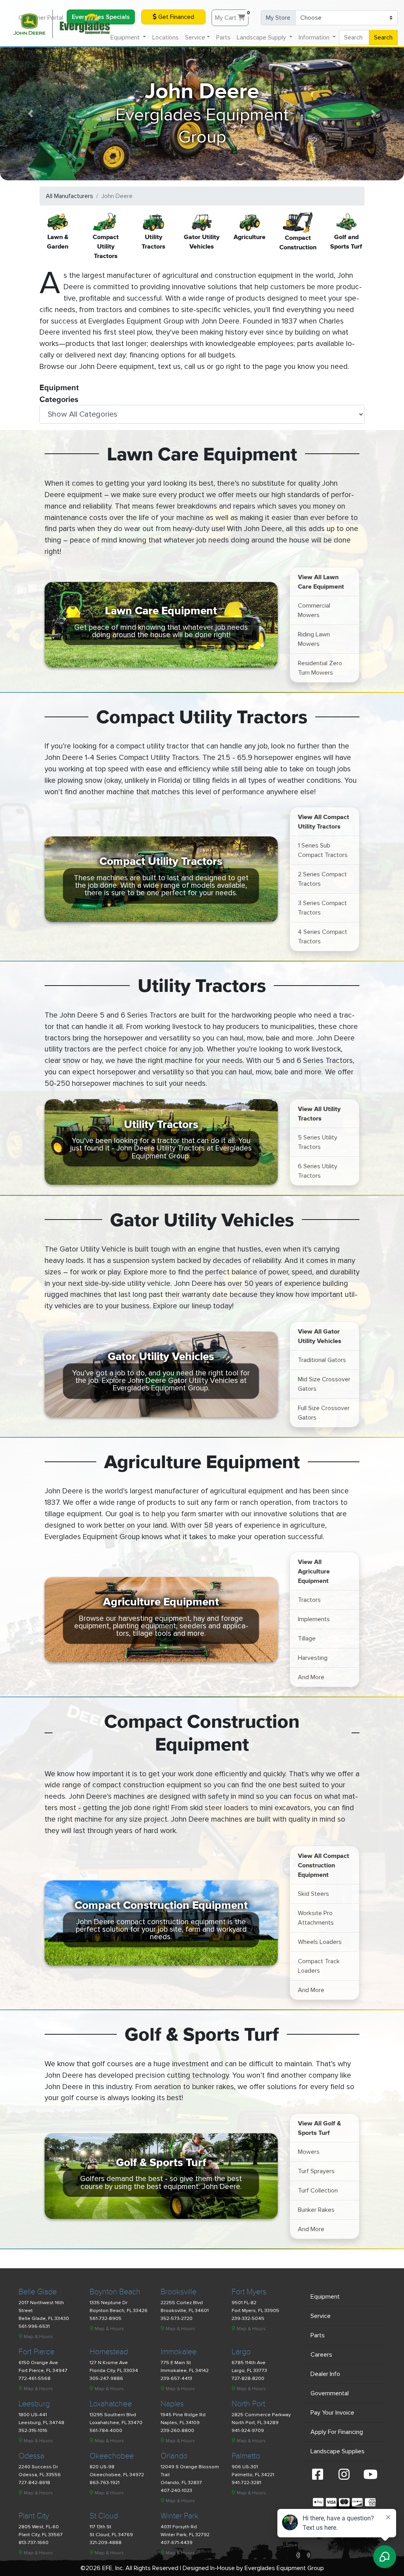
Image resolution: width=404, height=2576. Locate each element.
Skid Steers (313, 1894)
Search (383, 37)
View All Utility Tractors (319, 1113)
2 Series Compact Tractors (322, 879)
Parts (223, 37)
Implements (314, 1619)
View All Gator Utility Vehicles (320, 1336)
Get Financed (175, 17)
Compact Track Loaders (319, 1966)
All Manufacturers (69, 196)
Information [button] (315, 37)
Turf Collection (318, 2191)
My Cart (232, 16)
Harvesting (313, 1658)
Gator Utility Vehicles (202, 241)
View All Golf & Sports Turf (319, 2128)
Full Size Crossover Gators (324, 1413)
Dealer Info (325, 2374)
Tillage (307, 1639)
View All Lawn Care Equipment (321, 582)
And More (311, 1677)
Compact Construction (298, 242)
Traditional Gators (322, 1360)
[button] (30, 114)
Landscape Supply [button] (262, 37)
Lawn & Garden (58, 241)
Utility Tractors (153, 241)
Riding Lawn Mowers (314, 639)
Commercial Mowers (314, 610)
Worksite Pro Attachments (316, 1918)
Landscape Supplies (338, 2451)
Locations (166, 37)
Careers (321, 2355)
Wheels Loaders (320, 1942)
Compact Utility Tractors (106, 246)
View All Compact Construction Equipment (324, 1865)
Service (321, 2316)
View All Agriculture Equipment (314, 1571)
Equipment (325, 2297)
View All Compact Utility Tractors (324, 821)
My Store (278, 18)
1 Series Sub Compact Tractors (323, 850)
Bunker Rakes (316, 2210)
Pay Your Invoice (332, 2413)
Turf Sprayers (316, 2171)
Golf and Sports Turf (346, 241)
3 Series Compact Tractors (322, 908)
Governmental (330, 2393)
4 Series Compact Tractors (323, 937)
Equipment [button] (126, 37)
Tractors (309, 1600)
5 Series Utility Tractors (318, 1142)
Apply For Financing (337, 2432)
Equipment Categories (59, 390)
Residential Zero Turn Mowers (320, 668)
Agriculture (250, 237)
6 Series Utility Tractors (318, 1171)
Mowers (309, 2152)
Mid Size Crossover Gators (324, 1384)
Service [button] (195, 37)
